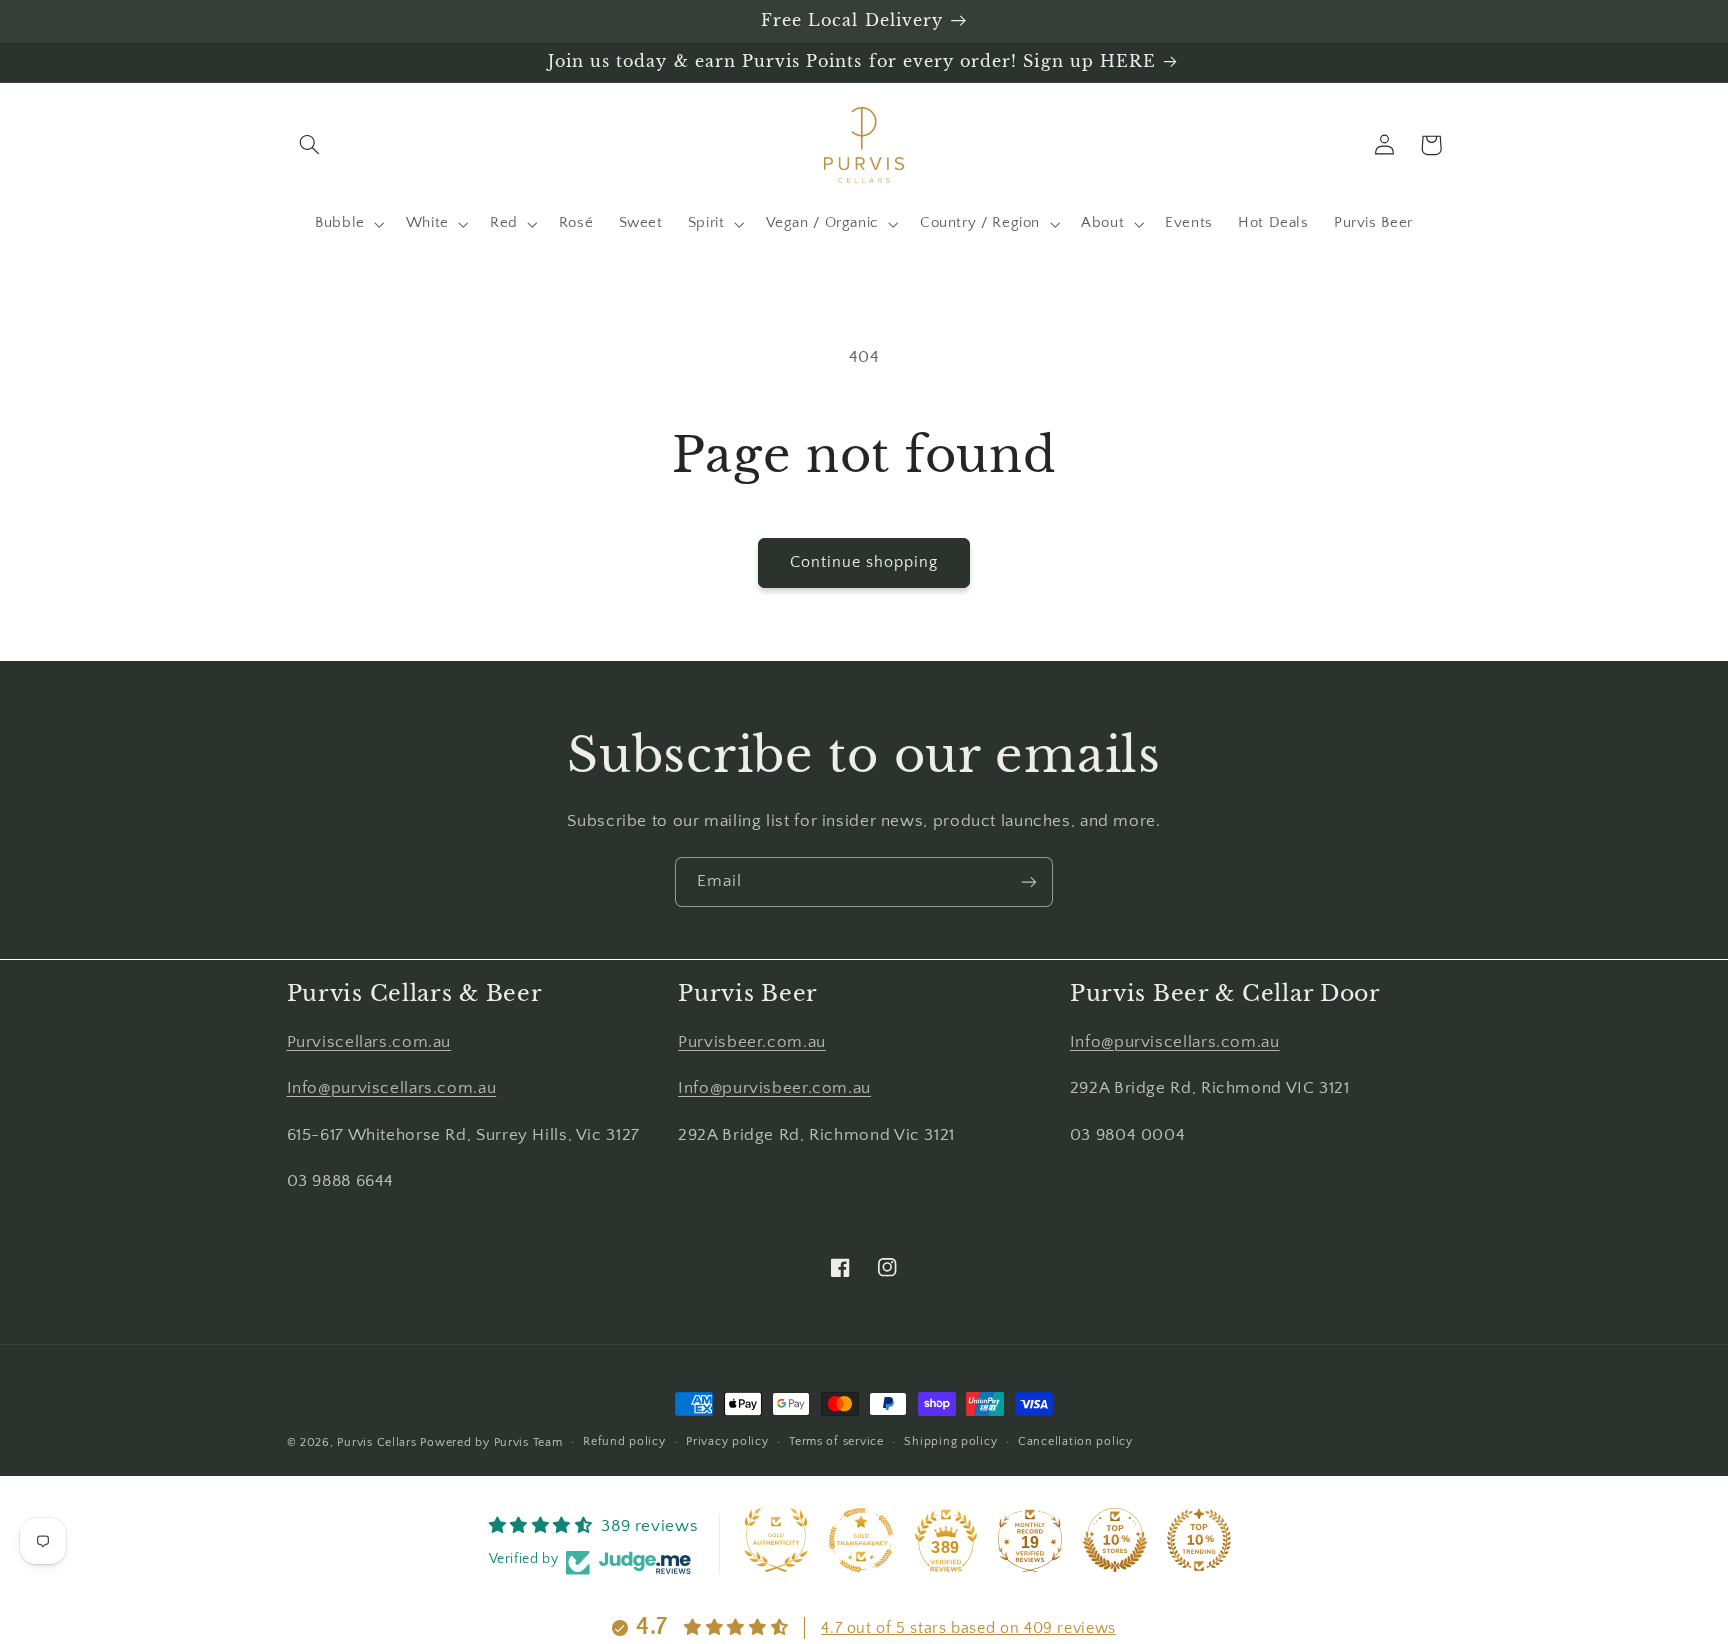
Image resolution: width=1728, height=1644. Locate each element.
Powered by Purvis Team (491, 1442)
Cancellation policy (1075, 1441)
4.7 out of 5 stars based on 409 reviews (968, 1628)
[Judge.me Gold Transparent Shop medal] (861, 1540)
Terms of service (836, 1441)
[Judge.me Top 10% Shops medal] (1115, 1540)
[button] (310, 145)
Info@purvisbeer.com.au (774, 1088)
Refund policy (624, 1441)
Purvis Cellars (376, 1442)
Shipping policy (950, 1441)
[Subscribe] (1029, 881)
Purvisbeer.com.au (752, 1042)
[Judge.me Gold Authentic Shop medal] (776, 1540)
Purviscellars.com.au (369, 1042)
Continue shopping (864, 562)
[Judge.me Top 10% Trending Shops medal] (1199, 1540)
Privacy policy (727, 1441)
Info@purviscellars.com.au (392, 1088)
